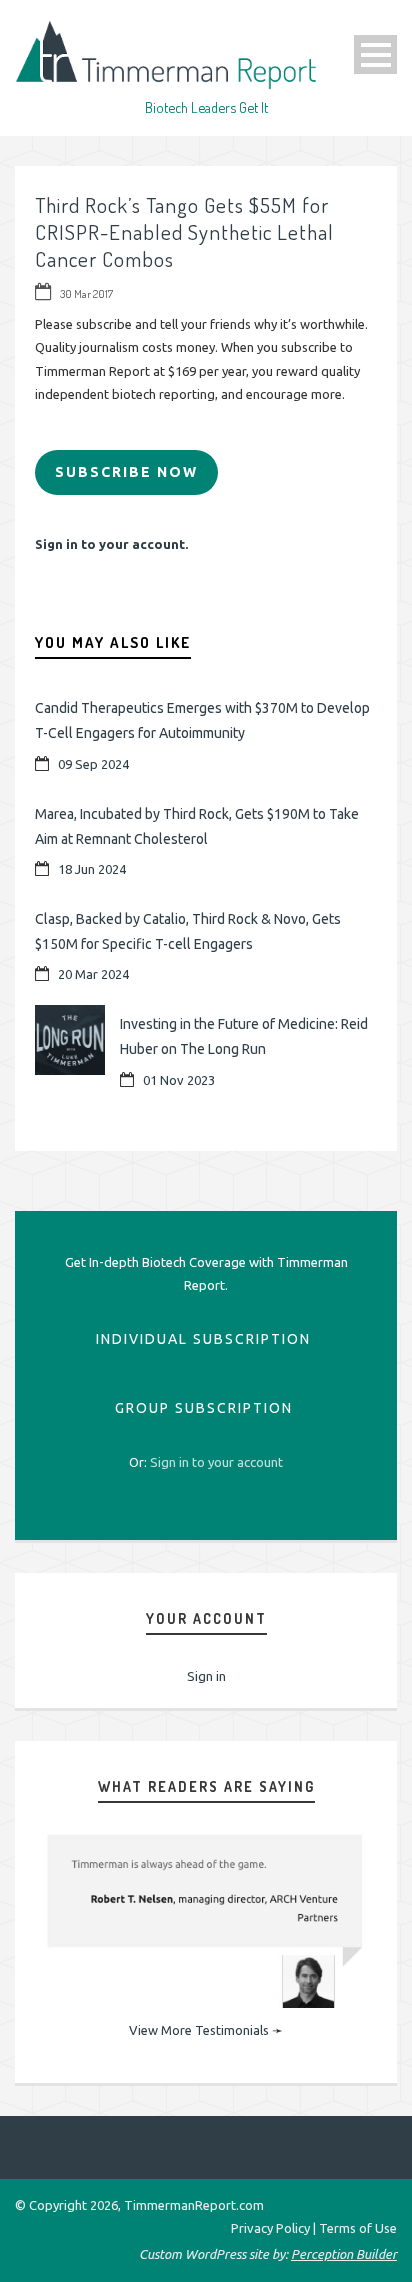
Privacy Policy (270, 2228)
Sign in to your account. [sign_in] (111, 544)
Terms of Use (358, 2228)
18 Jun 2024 (92, 869)
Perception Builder (344, 2254)
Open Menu (375, 54)
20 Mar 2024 (93, 974)
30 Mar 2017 (86, 294)
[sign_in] (216, 1462)
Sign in (206, 1676)
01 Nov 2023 (179, 1080)
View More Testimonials (199, 2030)
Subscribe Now (126, 472)
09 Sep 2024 (93, 764)
